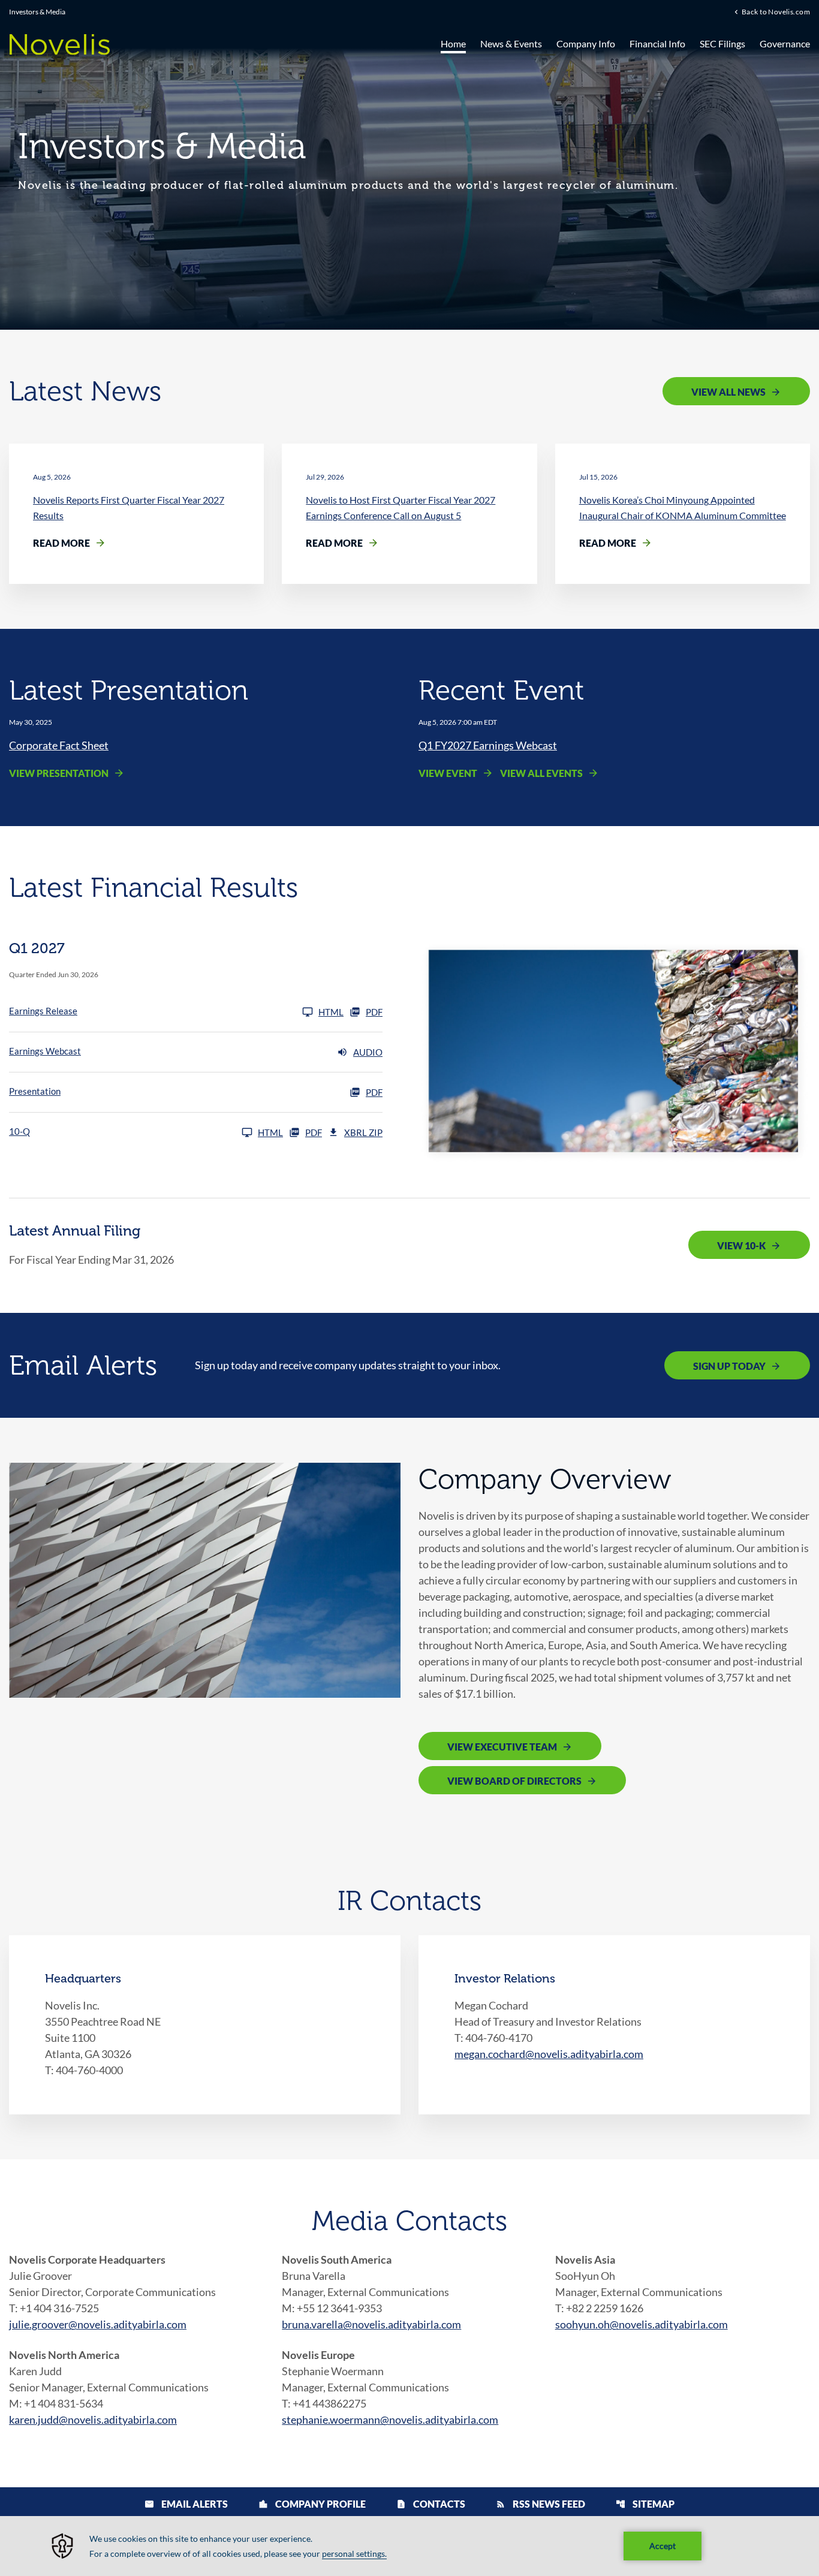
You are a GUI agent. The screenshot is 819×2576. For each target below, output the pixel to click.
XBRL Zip (363, 1132)
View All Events (541, 773)
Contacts (431, 2504)
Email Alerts (186, 2504)
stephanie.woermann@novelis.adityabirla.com (390, 2420)
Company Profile (312, 2504)
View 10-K (741, 1245)
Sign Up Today (729, 1366)
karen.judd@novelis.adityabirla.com (93, 2420)
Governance (785, 43)
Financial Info (657, 43)
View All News (728, 392)
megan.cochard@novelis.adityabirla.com (549, 2054)
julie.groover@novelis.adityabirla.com (98, 2324)
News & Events (511, 43)
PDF (374, 1012)
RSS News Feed (541, 2504)
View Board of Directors (514, 1781)
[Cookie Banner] (409, 2546)
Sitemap (645, 2504)
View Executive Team (502, 1747)
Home (453, 43)
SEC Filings (722, 43)
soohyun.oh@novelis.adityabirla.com (642, 2324)
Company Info (586, 43)
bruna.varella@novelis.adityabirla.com (371, 2324)
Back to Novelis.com (776, 11)
